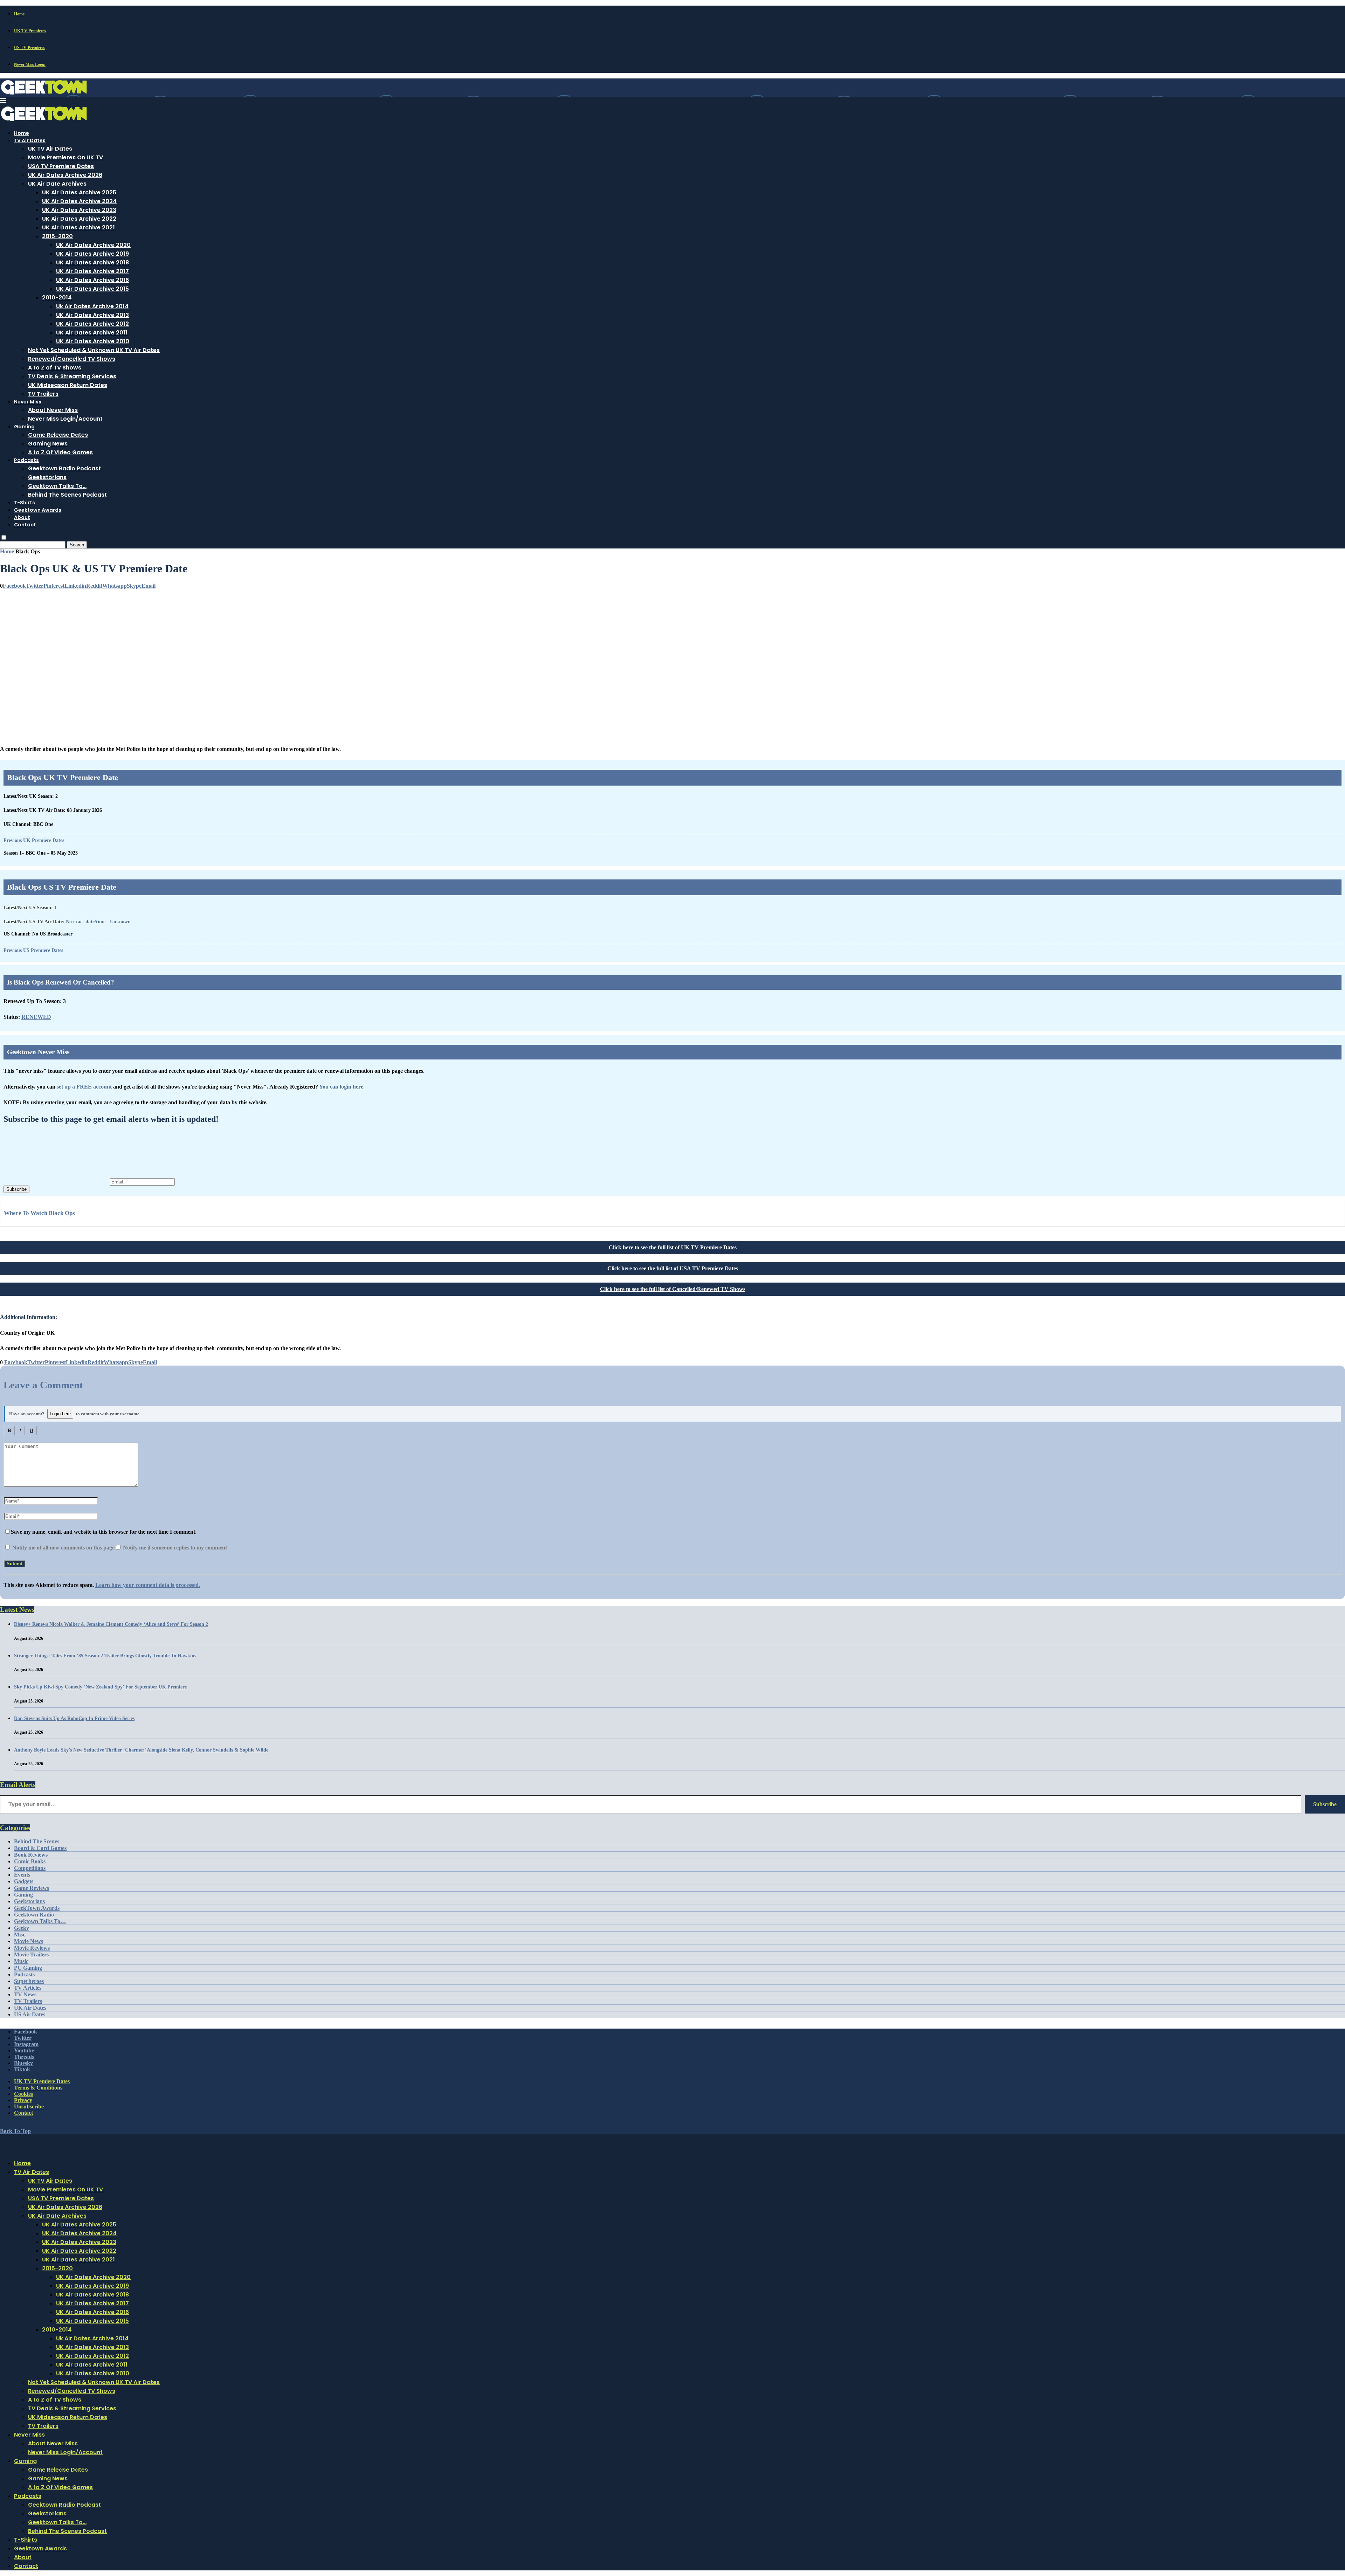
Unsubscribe (29, 2107)
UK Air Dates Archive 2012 (92, 324)
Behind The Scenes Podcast (67, 495)
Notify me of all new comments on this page (63, 1548)
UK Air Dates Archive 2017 (92, 271)
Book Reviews (31, 1855)
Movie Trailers (31, 1955)
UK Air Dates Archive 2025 (79, 192)
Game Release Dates (58, 435)
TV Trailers (43, 394)
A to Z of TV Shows (55, 368)
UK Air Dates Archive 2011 (92, 333)
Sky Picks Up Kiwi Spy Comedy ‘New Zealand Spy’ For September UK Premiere (100, 1687)
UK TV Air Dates (50, 149)
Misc (20, 1935)
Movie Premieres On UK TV (65, 157)
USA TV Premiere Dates (61, 166)
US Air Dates (30, 2014)
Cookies (23, 2094)
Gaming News (48, 444)
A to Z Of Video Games (60, 452)
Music (21, 1961)
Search (77, 545)
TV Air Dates (30, 140)
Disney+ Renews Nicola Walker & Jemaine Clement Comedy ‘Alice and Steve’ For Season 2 (111, 1624)
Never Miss (28, 402)
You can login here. (342, 1087)
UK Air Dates (30, 2008)
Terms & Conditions (38, 2088)
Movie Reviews (32, 1948)
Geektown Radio (34, 1915)
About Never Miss (53, 410)
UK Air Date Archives (57, 184)
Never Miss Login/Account (65, 419)
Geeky (22, 1928)
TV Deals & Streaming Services (72, 376)
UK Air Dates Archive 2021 (78, 227)
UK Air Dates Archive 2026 (65, 175)
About (22, 517)
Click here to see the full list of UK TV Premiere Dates (673, 1247)
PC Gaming (28, 1968)
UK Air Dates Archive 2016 (92, 280)
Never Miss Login (30, 64)
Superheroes (29, 1981)
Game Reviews (32, 1888)
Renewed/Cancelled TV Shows (72, 359)
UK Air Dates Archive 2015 (92, 289)
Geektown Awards (38, 510)
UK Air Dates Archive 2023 (79, 210)
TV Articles (28, 1988)
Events (22, 1875)
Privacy (23, 2100)
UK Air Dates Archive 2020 (93, 245)
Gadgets (24, 1881)
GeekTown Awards (37, 1908)
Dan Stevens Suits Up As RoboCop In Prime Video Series (74, 1718)
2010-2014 (57, 298)
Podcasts (26, 460)
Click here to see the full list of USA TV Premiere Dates (673, 1268)
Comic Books (30, 1861)
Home (19, 14)
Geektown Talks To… (57, 486)
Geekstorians (47, 477)
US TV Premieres (30, 48)
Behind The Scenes (37, 1841)
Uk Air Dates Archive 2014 (92, 306)
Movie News (29, 1941)
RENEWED (36, 1017)
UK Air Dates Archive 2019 (92, 254)
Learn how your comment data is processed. (148, 1585)
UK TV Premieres (30, 31)
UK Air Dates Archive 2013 (92, 315)
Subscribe (16, 1189)
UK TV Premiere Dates (42, 2081)
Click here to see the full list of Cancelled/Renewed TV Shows (673, 1289)
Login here (60, 1414)
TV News (25, 1994)
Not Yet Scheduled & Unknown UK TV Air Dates (94, 350)
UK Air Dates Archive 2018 (92, 263)
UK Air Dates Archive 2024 (79, 201)
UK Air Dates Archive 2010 (93, 341)
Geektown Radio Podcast (64, 468)
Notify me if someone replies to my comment (174, 1548)
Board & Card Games (40, 1848)
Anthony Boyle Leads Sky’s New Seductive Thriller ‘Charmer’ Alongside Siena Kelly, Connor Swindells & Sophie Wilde (141, 1750)
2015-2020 (57, 236)
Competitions (30, 1868)
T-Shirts (25, 503)
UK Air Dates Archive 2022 (79, 219)
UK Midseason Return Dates (68, 385)
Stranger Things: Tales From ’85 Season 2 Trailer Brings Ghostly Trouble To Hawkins (105, 1656)
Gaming (24, 427)
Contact (25, 525)
